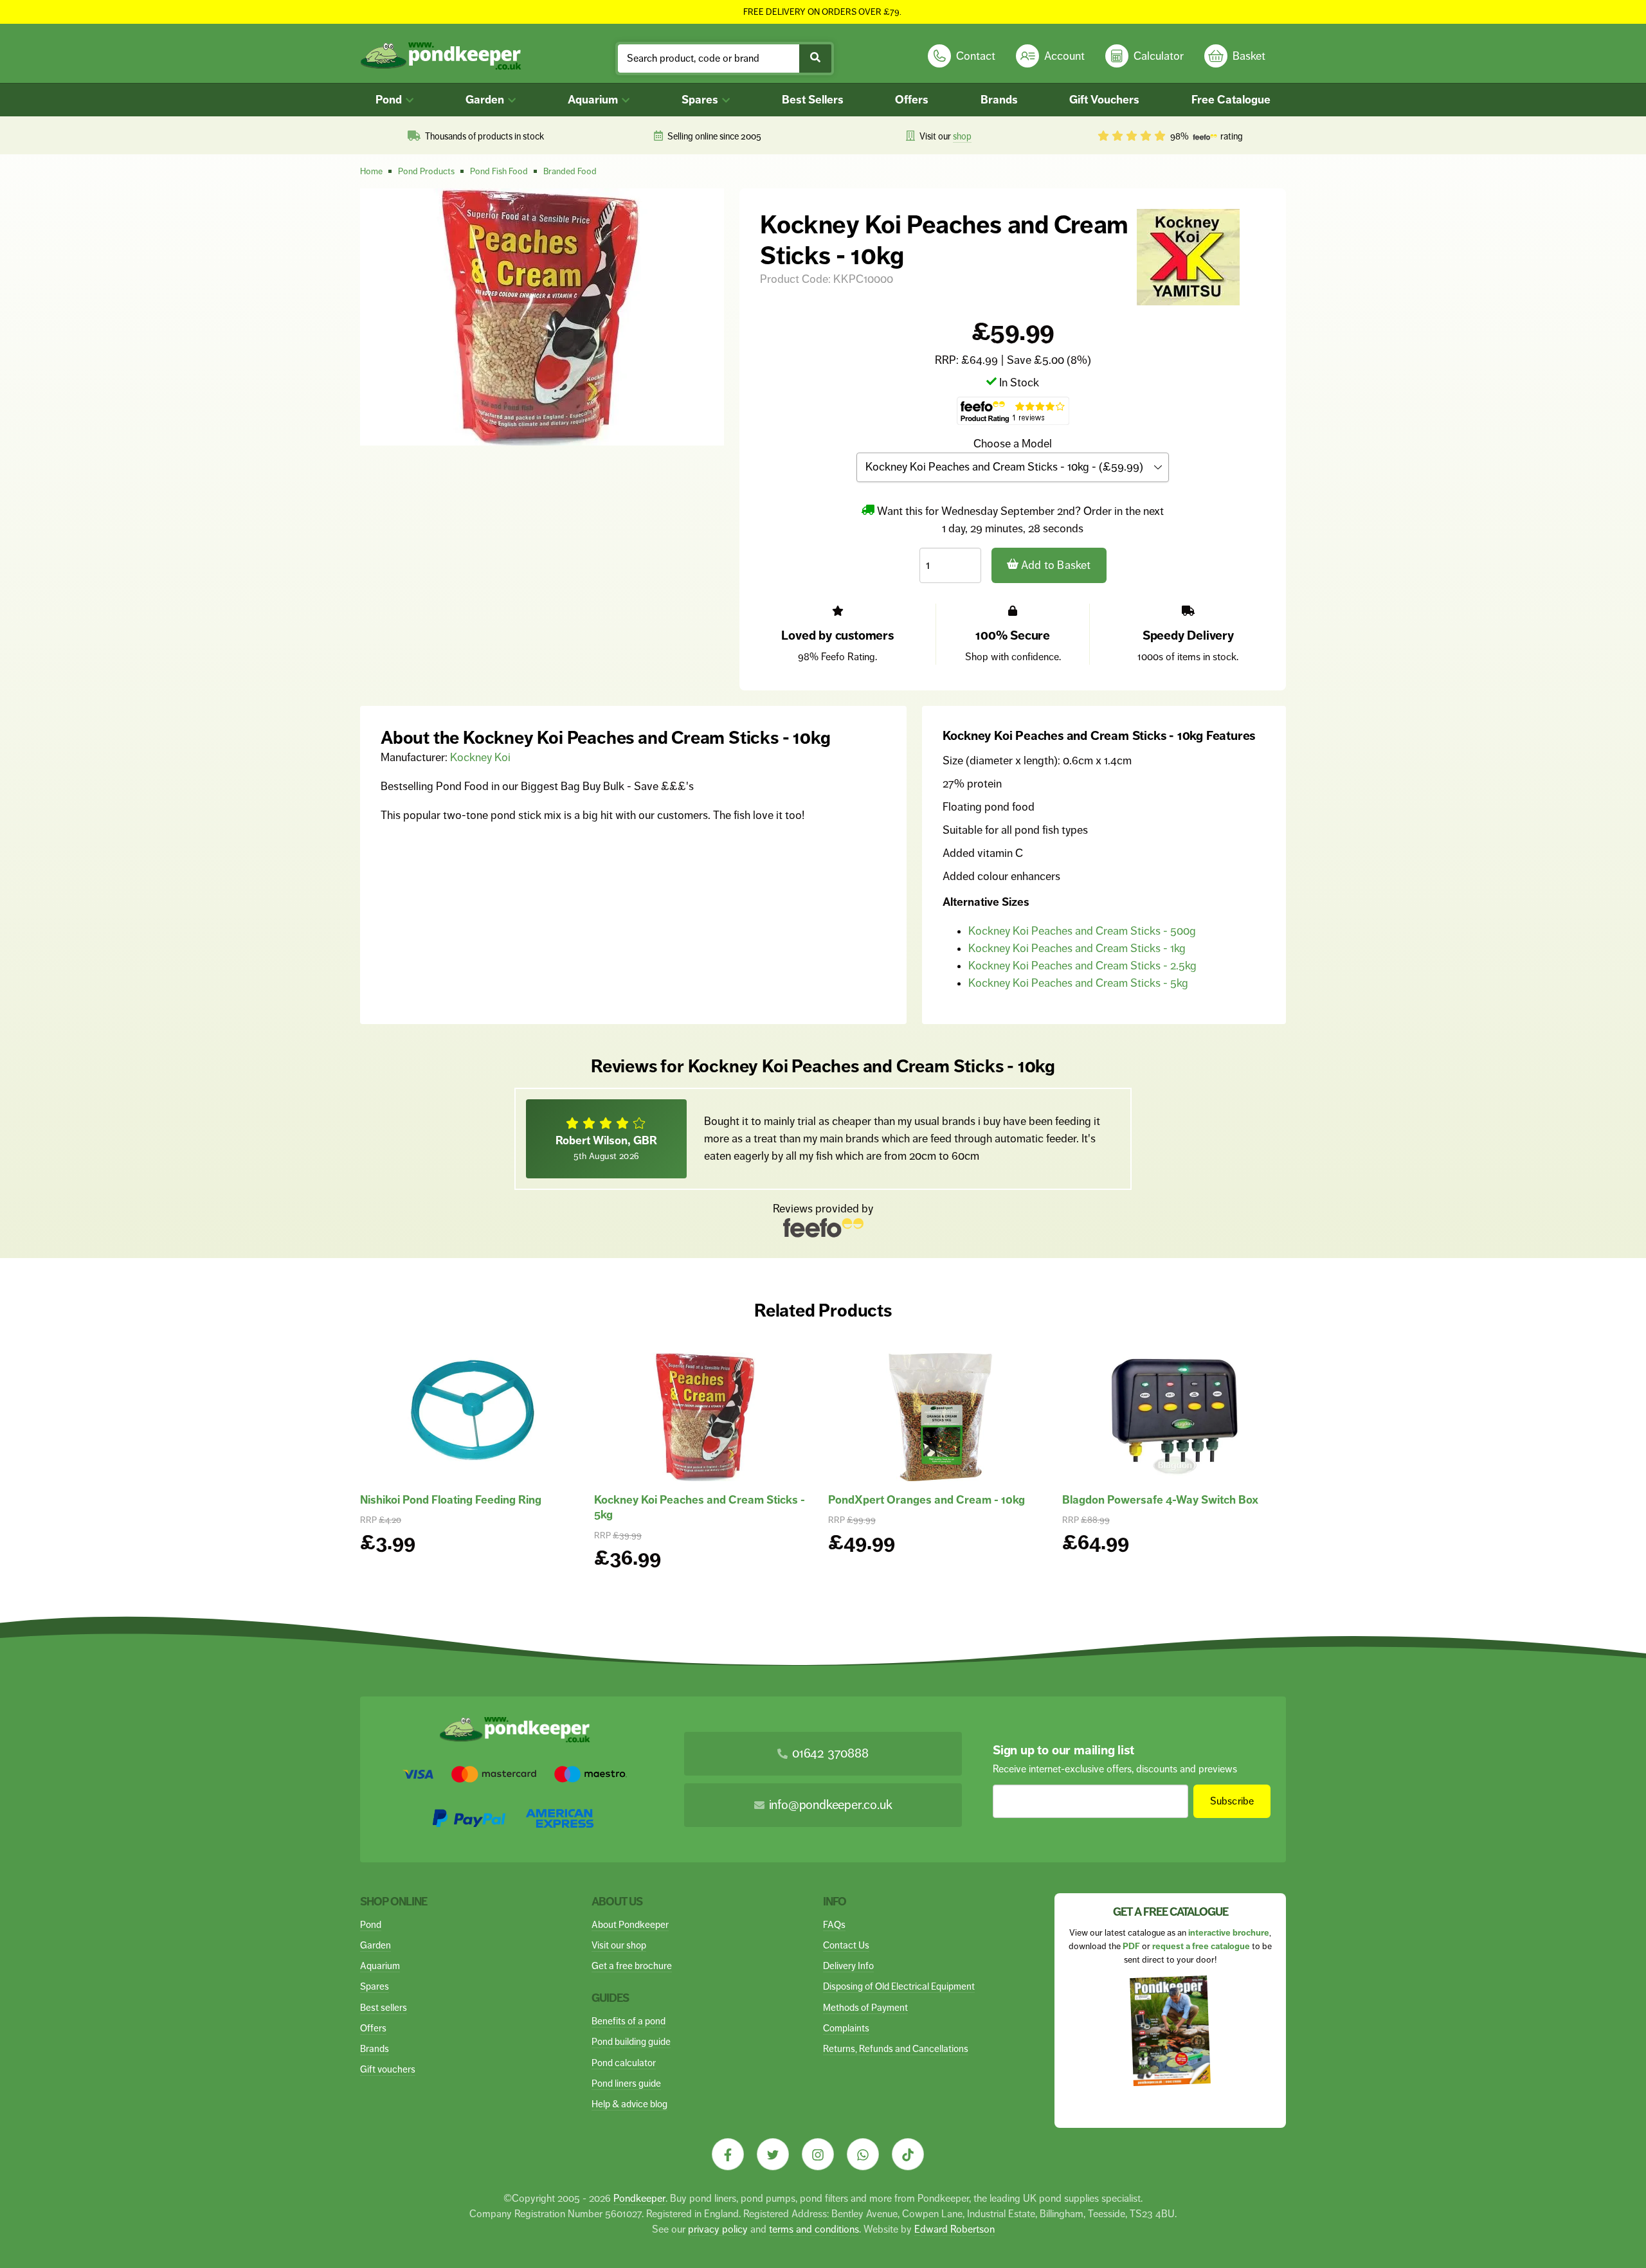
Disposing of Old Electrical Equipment (899, 1986)
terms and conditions (814, 2229)
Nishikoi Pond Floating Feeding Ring (451, 1500)
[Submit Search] (815, 59)
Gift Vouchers (1104, 100)
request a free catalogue (1201, 1946)
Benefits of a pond (629, 2021)
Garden (486, 100)
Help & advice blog (629, 2104)
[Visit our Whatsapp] (863, 2154)
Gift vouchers (388, 2069)
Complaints (846, 2028)
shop (962, 136)
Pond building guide (631, 2041)
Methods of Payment (865, 2007)
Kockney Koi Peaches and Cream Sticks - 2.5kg (1082, 966)
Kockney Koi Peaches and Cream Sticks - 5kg (1078, 983)
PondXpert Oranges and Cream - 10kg (927, 1500)
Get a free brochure (632, 1966)
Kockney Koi (480, 757)
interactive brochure (1229, 1933)
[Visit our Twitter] (773, 2154)
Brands (999, 100)
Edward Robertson (954, 2229)
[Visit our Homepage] (441, 56)
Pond (390, 100)
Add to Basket (1055, 565)
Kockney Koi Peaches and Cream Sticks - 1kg (1077, 948)
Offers (912, 100)
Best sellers (384, 2007)
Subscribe (1232, 1801)
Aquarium (594, 100)
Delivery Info (848, 1966)
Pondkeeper (639, 2198)
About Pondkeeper (630, 1924)
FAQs (834, 1924)
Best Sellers (813, 100)
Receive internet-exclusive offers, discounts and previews (1115, 1769)
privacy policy (718, 2229)
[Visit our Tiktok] (908, 2154)
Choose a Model (1013, 444)
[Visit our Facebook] (728, 2154)
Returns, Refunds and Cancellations (896, 2048)
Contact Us (846, 1945)
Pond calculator (624, 2063)
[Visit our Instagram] (818, 2154)
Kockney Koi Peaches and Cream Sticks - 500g (1082, 931)
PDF (1131, 1946)
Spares (701, 100)
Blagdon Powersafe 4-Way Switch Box (1160, 1500)
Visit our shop (619, 1945)
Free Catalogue (1231, 100)
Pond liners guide (626, 2083)
